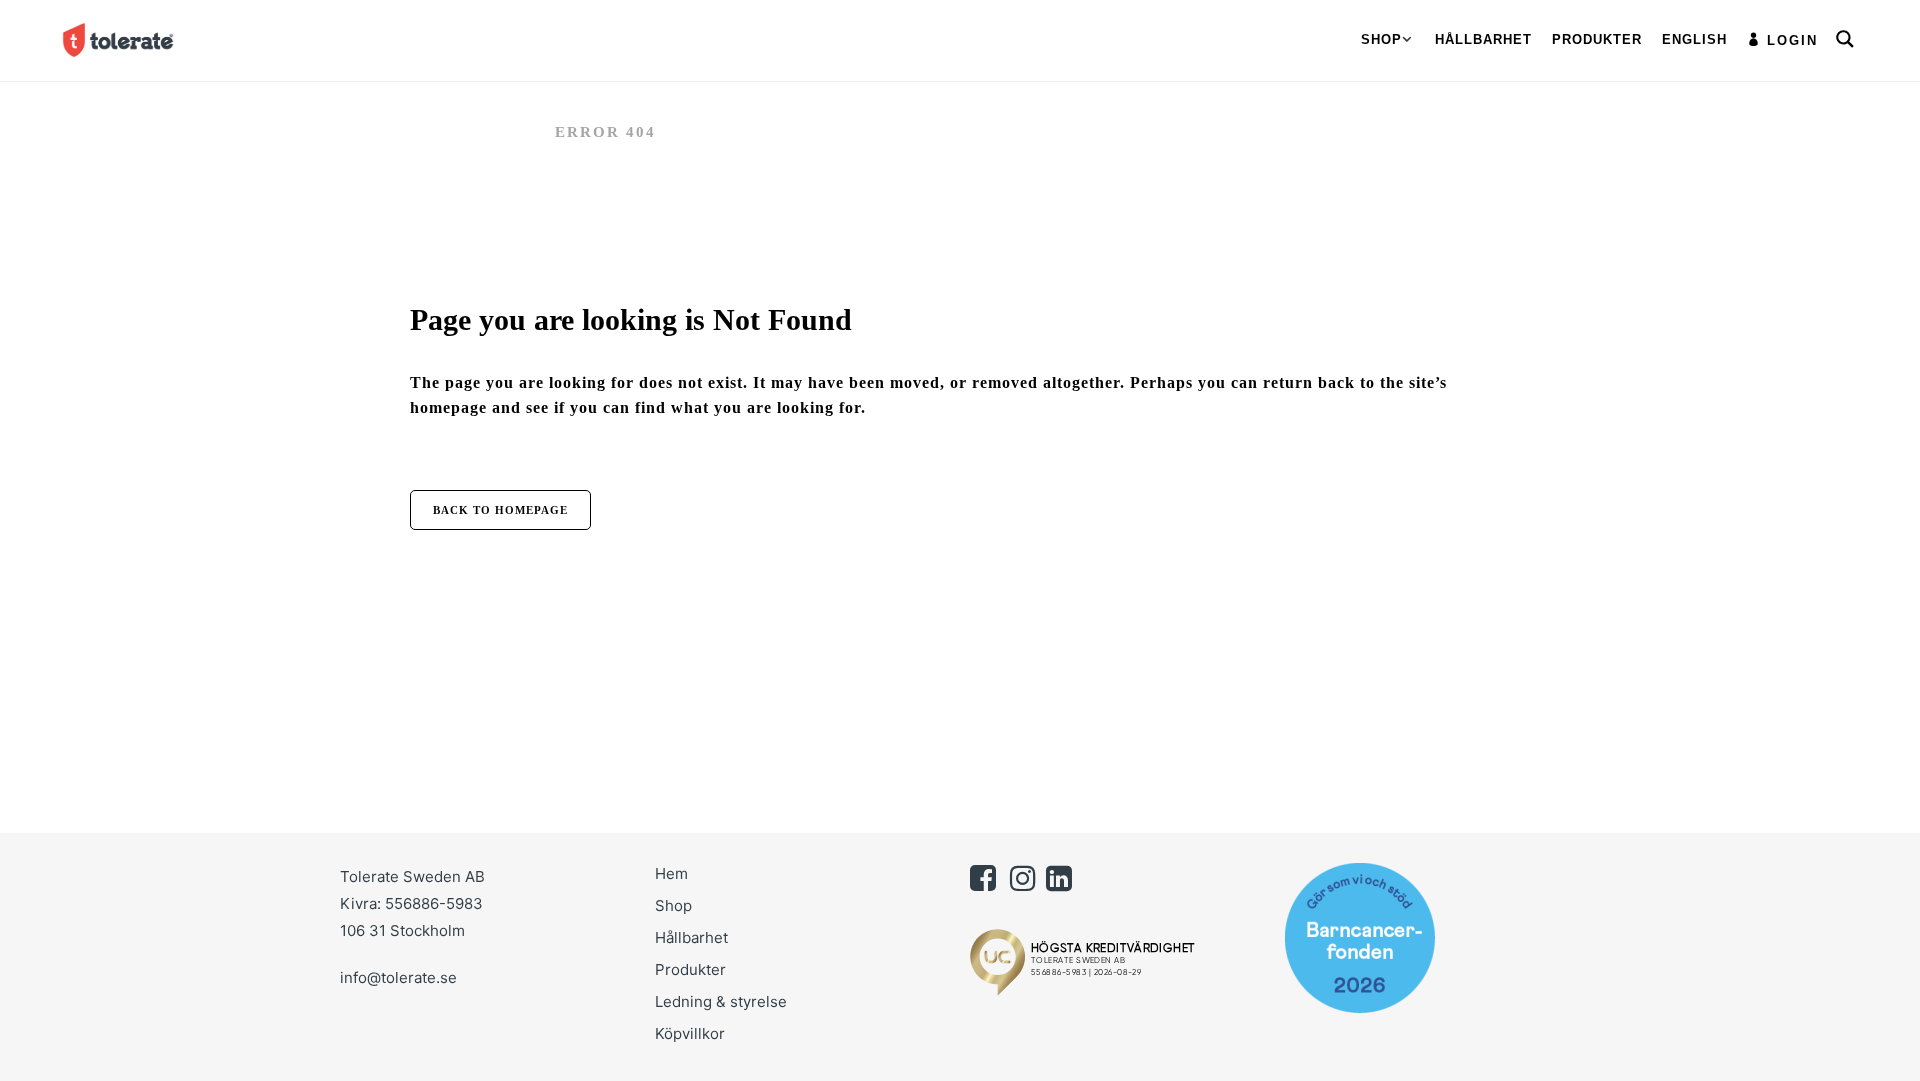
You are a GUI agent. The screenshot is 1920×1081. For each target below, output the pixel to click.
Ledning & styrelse (721, 1001)
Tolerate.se (473, 132)
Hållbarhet (691, 937)
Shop (673, 905)
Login (1792, 40)
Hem (671, 873)
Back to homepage (500, 510)
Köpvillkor (690, 1033)
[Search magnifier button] (1845, 39)
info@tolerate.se (398, 977)
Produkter (690, 969)
